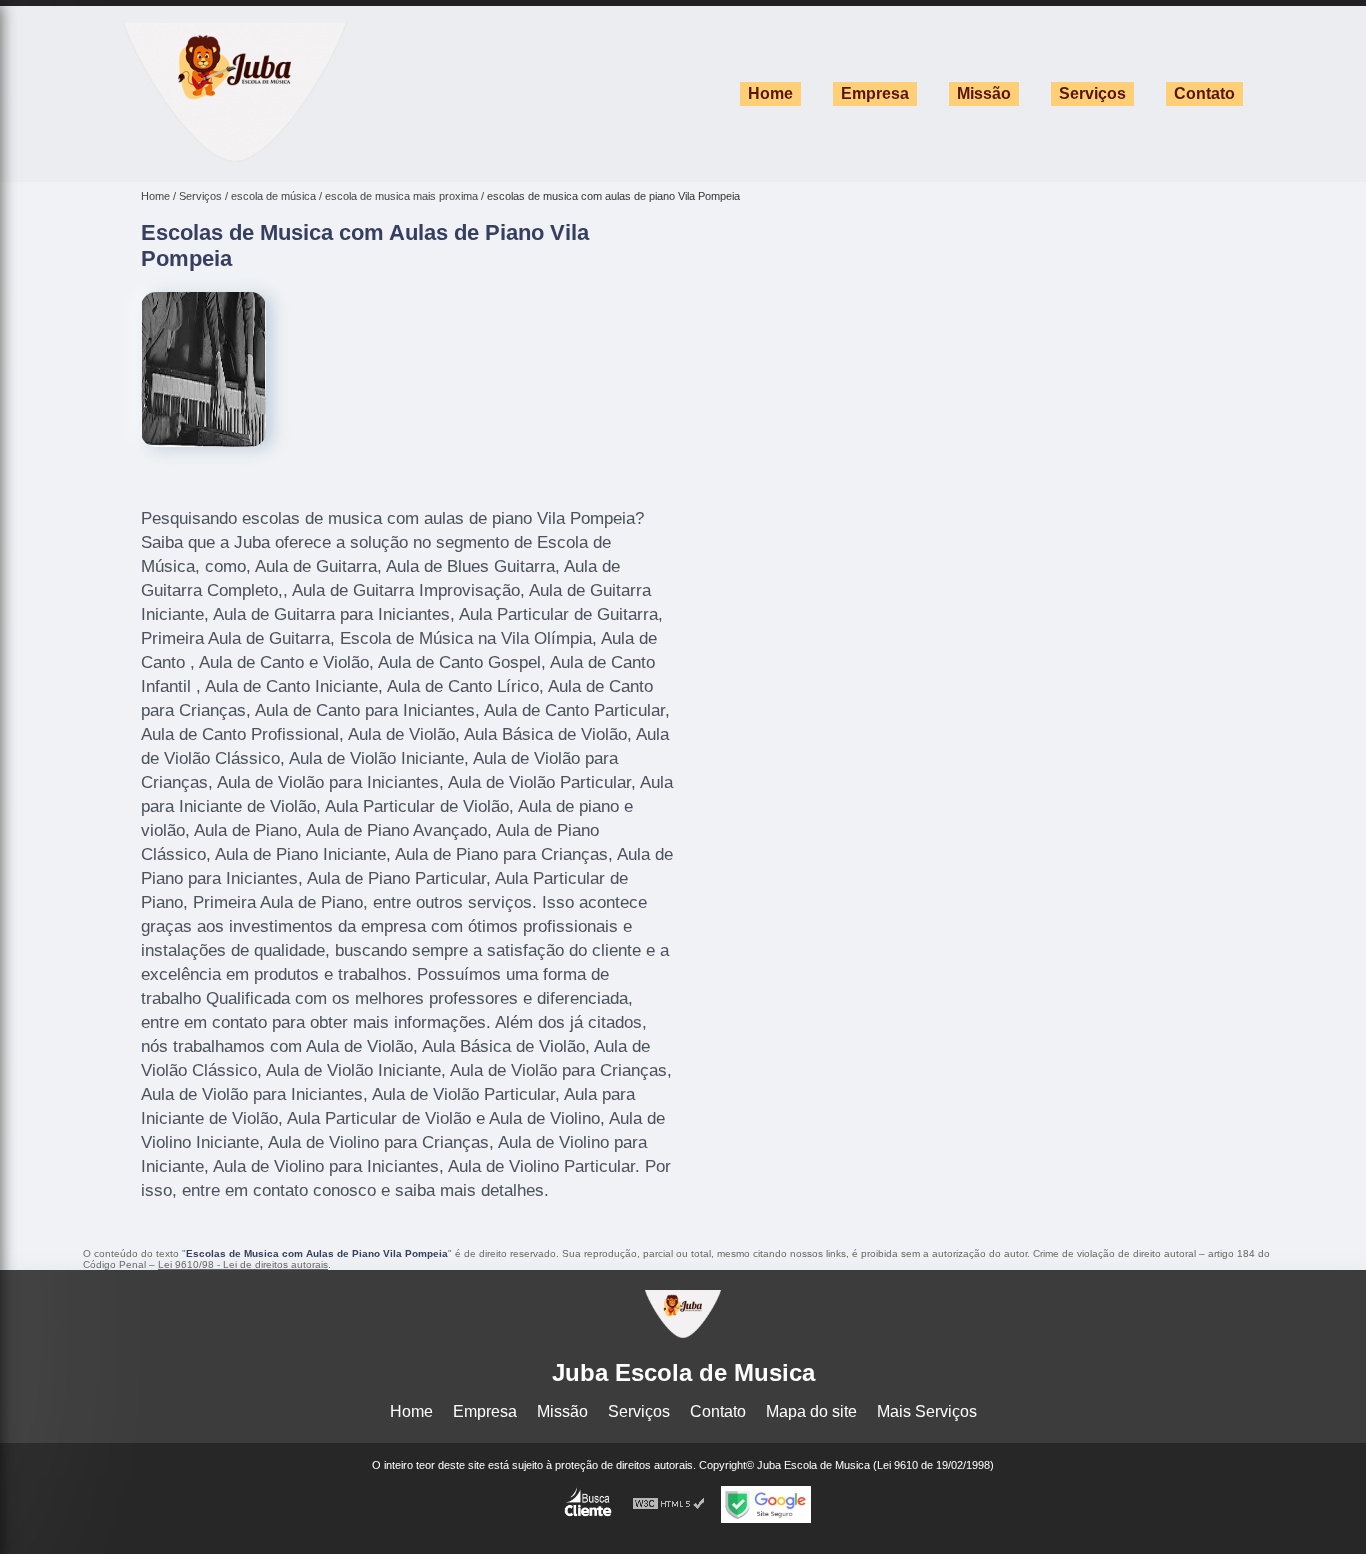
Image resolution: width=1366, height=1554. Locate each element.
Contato (1204, 93)
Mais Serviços (927, 1411)
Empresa (875, 93)
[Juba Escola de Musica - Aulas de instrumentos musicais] (235, 156)
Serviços (1092, 93)
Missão (984, 93)
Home (770, 93)
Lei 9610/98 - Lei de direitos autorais (243, 1264)
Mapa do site (811, 1411)
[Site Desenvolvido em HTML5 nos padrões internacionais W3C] (669, 1504)
